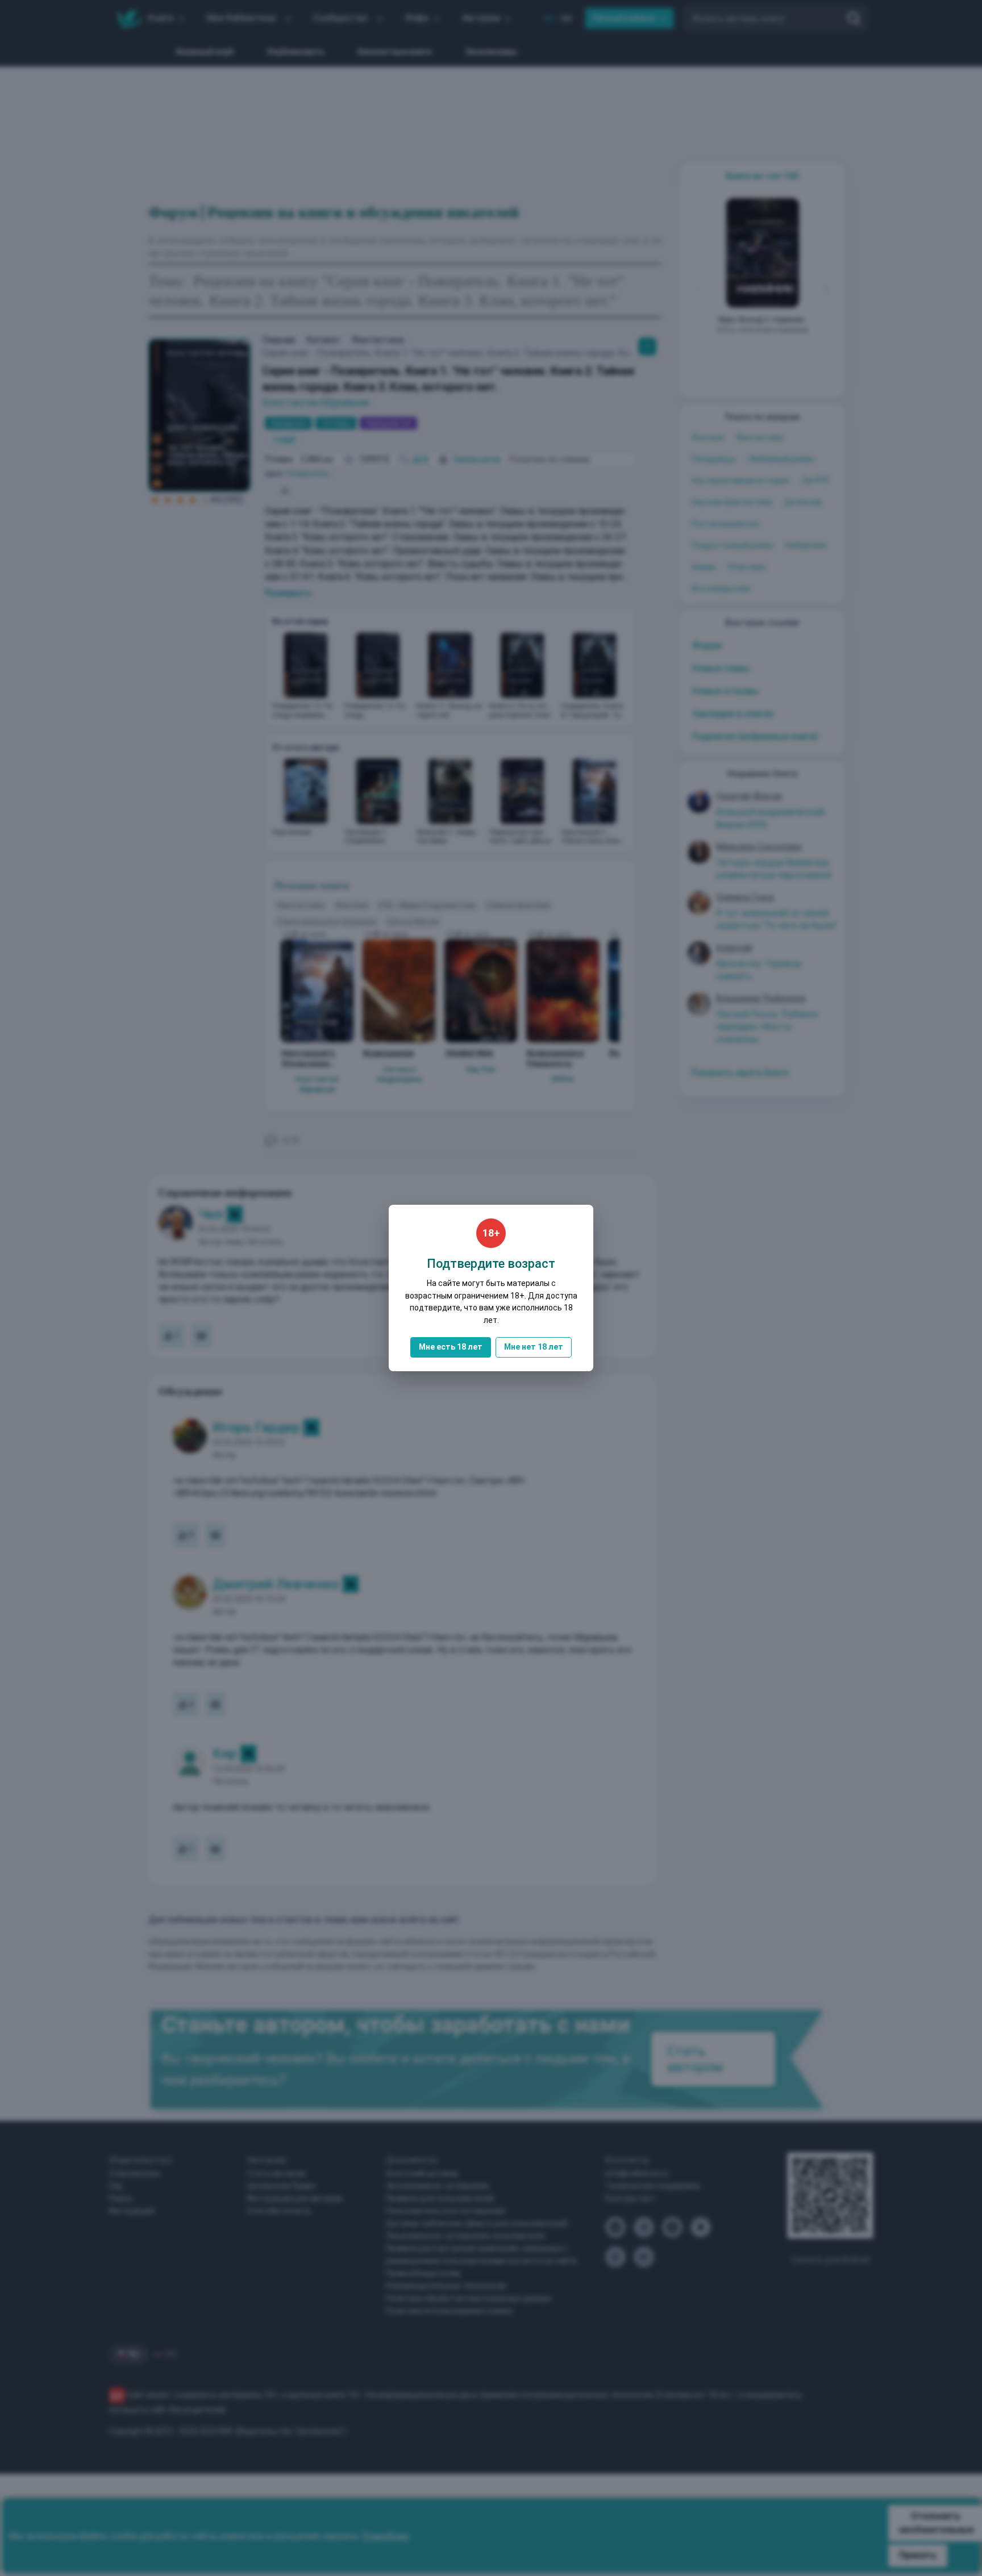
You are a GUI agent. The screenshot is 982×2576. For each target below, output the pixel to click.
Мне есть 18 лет (451, 1347)
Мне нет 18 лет (534, 1347)
